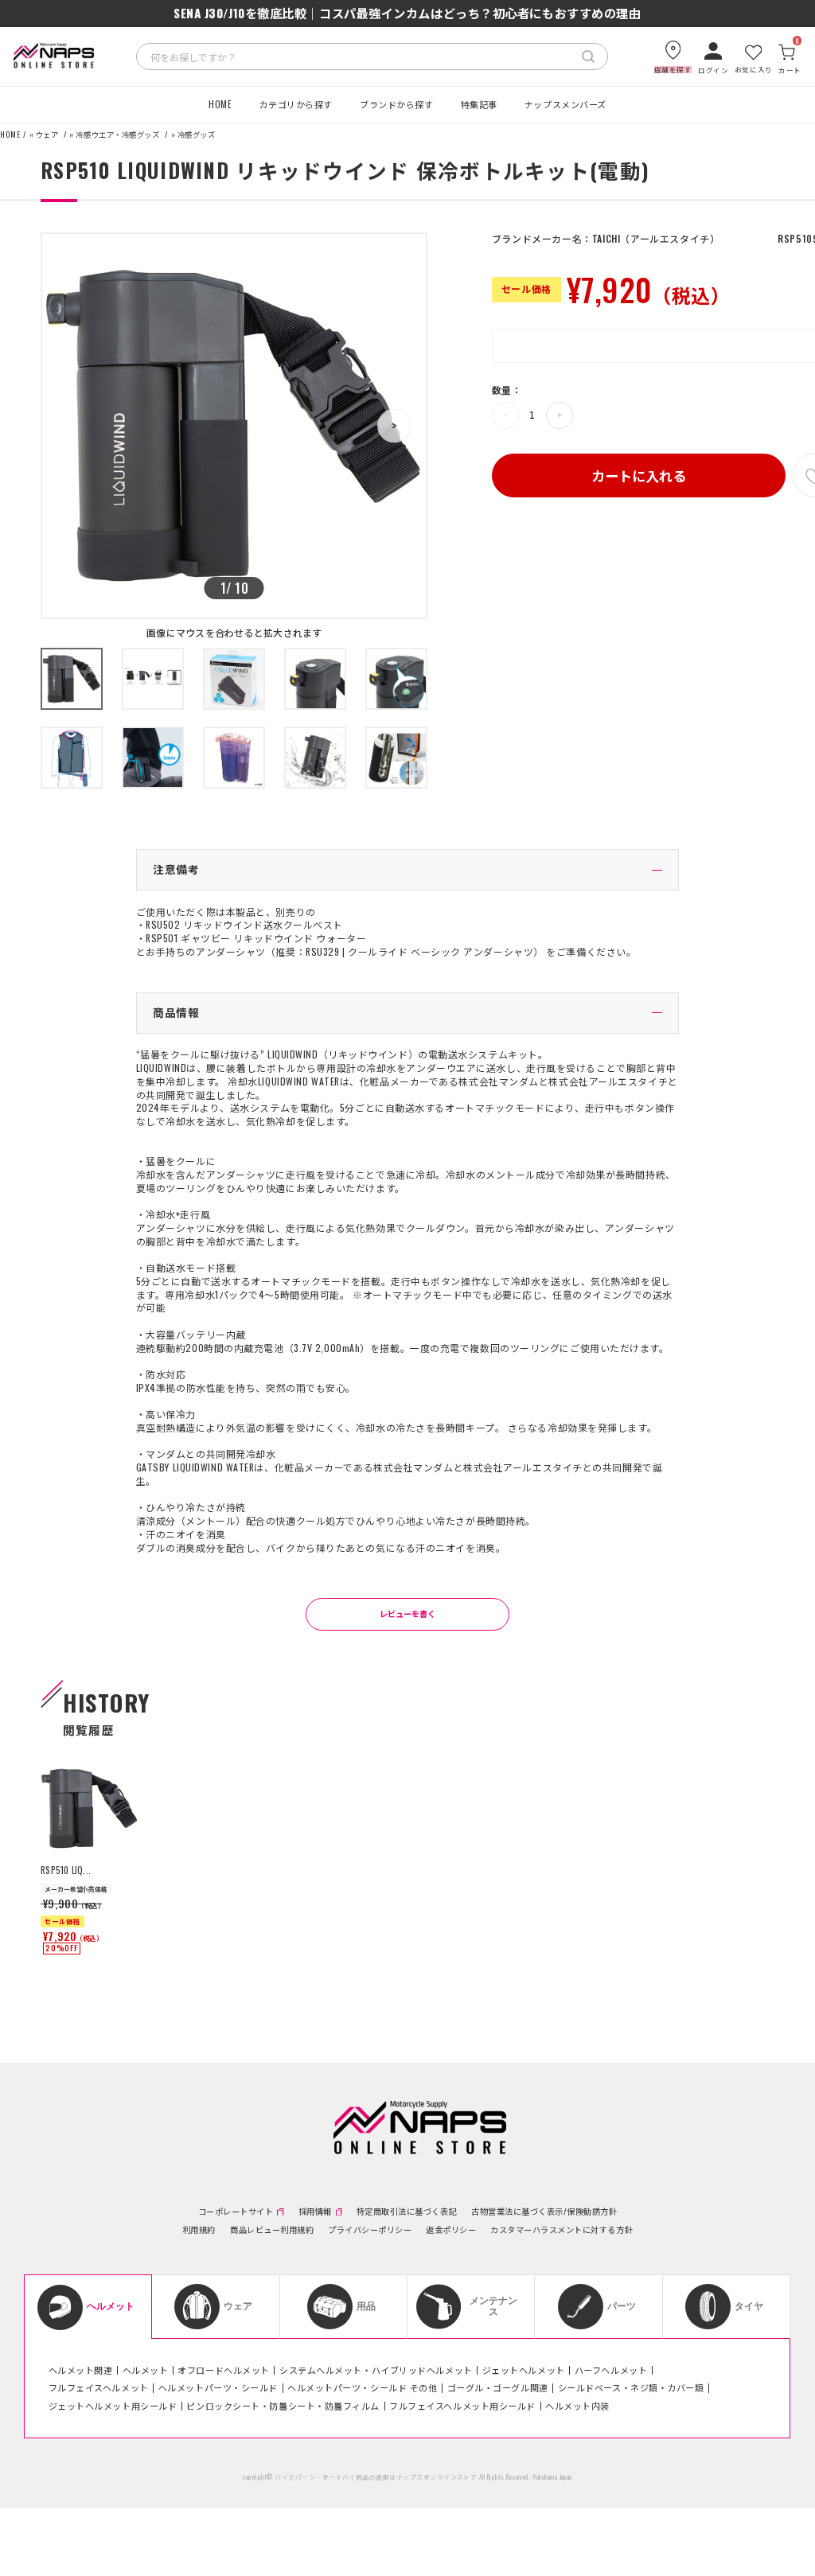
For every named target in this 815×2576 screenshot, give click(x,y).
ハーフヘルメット (611, 2370)
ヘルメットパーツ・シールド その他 (362, 2387)
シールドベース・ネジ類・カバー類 (631, 2387)
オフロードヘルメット (224, 2370)
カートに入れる (639, 475)
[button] (394, 426)
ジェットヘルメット (524, 2370)
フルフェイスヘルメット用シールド (462, 2406)
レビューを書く (407, 1613)
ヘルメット (146, 2370)
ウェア (47, 135)
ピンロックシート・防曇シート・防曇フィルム (283, 2406)
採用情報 (315, 2212)
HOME (220, 104)
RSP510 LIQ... (66, 1870)
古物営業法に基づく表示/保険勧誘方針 (544, 2212)
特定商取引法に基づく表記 (407, 2212)
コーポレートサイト (236, 2212)
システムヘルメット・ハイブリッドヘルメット (376, 2370)
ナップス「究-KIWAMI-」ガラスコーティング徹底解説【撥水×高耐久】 (407, 13)
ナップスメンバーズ (565, 104)
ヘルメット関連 (81, 2370)
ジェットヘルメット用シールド (113, 2406)
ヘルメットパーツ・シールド (218, 2387)
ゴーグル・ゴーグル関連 (498, 2387)
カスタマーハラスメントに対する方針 (562, 2230)
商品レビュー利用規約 (272, 2230)
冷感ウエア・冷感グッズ (117, 135)
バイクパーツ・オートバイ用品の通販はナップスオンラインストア (376, 2477)
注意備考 (176, 869)
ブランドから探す (396, 104)
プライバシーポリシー (370, 2230)
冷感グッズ (197, 135)
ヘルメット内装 (577, 2406)
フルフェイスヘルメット (99, 2387)
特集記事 (479, 104)
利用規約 (199, 2230)
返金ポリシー (451, 2230)
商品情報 (176, 1012)
